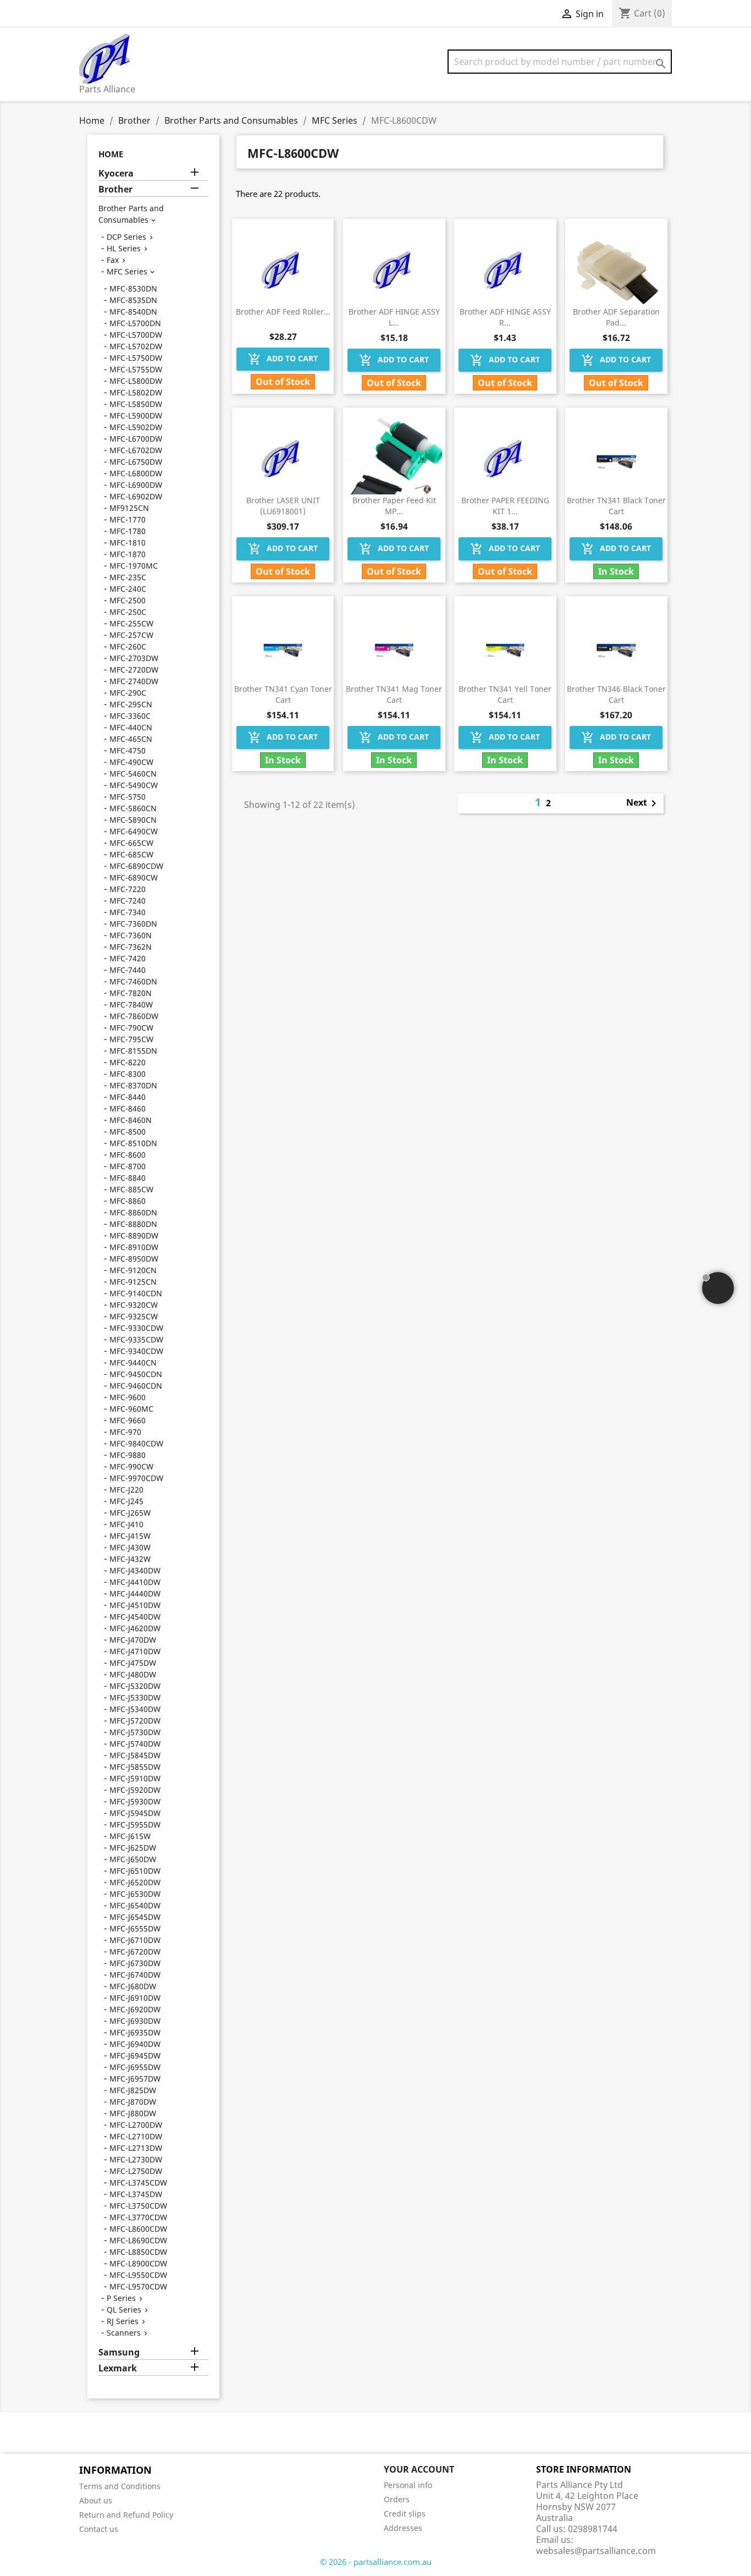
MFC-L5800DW (136, 381)
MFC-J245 (126, 1501)
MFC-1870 (128, 554)
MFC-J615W (130, 1836)
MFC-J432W (130, 1559)
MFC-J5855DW (135, 1767)
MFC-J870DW (133, 2102)
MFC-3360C (130, 716)
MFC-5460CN (133, 774)
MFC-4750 (128, 750)
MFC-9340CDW (136, 1351)
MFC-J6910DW (135, 1998)
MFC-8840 (128, 1178)
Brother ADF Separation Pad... (616, 317)
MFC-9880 (128, 1455)
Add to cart (283, 359)
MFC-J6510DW (135, 1871)
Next (643, 803)
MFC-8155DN (133, 1051)
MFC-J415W (130, 1536)
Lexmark (118, 2368)
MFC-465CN (131, 739)
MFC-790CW (131, 1028)
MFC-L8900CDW (138, 2263)
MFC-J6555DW (135, 1928)
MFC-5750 (128, 797)
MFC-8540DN (133, 312)
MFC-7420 (128, 958)
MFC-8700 (128, 1166)
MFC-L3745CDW (138, 2183)
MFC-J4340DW (135, 1570)
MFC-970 (125, 1432)
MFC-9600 (128, 1397)
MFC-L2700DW (136, 2125)
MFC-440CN (131, 727)
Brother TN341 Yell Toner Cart (505, 694)
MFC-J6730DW (135, 1963)
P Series (121, 2298)
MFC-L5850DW (136, 404)
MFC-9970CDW (136, 1478)
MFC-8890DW (134, 1235)
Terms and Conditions (120, 2486)
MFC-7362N (131, 947)
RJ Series (123, 2321)
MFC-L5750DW (136, 358)
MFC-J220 (126, 1490)
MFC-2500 (128, 600)
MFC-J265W (130, 1513)
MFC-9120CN (133, 1270)
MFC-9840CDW (136, 1443)
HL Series (124, 248)
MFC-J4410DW (135, 1582)
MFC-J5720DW (135, 1721)
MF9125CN (129, 508)
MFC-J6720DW (135, 1952)
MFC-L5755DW (136, 369)
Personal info (408, 2485)
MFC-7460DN (133, 981)
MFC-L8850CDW (138, 2252)
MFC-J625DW (133, 1848)
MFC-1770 (128, 519)
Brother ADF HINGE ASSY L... (394, 317)
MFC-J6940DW (135, 2044)
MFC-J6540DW (135, 1905)
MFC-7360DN (133, 924)
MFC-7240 (128, 901)
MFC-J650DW (133, 1859)
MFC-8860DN (133, 1212)
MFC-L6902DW (136, 496)
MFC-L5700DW (136, 335)
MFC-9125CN (133, 1282)
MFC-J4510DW (135, 1605)
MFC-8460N (131, 1120)
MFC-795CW (131, 1039)
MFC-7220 (128, 889)
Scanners (124, 2333)
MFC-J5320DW (135, 1686)
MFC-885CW (131, 1189)
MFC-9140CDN (136, 1293)
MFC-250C (128, 612)
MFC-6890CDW (136, 866)
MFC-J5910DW (135, 1778)
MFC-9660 (128, 1420)
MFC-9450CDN (136, 1374)
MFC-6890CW (134, 877)
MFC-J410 (126, 1524)
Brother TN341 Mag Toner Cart (394, 694)
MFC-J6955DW (135, 2067)
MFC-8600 (128, 1155)
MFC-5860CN (133, 808)
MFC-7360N (131, 935)
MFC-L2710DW (136, 2136)
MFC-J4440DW (135, 1594)
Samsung (119, 2352)
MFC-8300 (128, 1074)
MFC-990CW (131, 1466)
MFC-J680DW (133, 1986)
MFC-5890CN (133, 820)
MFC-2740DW (134, 681)
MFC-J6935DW (135, 2032)
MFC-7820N (131, 993)
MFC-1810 (128, 543)
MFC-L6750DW (136, 462)
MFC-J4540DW (135, 1617)
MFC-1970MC (134, 566)
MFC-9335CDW (136, 1339)
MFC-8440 (128, 1097)
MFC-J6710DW (135, 1940)
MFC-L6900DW (136, 485)
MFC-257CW (131, 635)
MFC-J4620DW (135, 1628)
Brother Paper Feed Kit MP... (394, 506)
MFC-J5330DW (135, 1697)
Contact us (99, 2529)
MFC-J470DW (133, 1640)
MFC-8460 (128, 1108)
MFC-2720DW (134, 670)
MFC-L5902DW (136, 427)
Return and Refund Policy (126, 2515)
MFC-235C (128, 577)
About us (96, 2500)
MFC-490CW (131, 762)
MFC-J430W (130, 1547)
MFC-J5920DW (135, 1790)
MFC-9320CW (134, 1305)
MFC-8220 (128, 1062)
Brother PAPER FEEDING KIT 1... (505, 506)
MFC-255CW (131, 623)
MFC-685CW (131, 854)
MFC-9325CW (134, 1316)
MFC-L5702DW (136, 346)
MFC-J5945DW (135, 1813)
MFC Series (127, 271)
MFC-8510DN (133, 1143)
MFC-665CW (131, 843)
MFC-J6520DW (135, 1882)
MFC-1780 (128, 531)
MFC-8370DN (133, 1085)
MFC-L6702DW (136, 450)
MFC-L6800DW (136, 473)
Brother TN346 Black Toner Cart (616, 694)
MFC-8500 (128, 1132)
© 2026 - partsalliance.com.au (376, 2562)
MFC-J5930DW (135, 1801)
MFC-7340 (128, 912)
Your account (419, 2469)
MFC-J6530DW (135, 1894)
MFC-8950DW (134, 1259)
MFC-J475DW (133, 1663)
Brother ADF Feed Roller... (283, 312)
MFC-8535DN (133, 300)
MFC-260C (128, 646)
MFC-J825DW (133, 2090)
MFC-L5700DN (135, 323)
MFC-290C (128, 693)
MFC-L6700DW (136, 439)
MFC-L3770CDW (138, 2217)
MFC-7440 (128, 970)
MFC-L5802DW (136, 392)
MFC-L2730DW (136, 2159)
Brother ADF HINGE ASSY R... (505, 317)
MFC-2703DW (134, 658)
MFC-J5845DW (135, 1755)
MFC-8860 (128, 1201)
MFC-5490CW (134, 785)
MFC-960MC (131, 1409)
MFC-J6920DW (135, 2009)
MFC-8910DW (134, 1247)
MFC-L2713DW (136, 2148)
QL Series (124, 2310)
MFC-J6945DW (135, 2055)
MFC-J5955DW (135, 1824)
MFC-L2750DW (136, 2171)
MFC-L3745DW (136, 2194)
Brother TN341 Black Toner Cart (616, 506)
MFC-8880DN (133, 1224)
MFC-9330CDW (136, 1328)
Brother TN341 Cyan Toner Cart (283, 694)
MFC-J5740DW (135, 1744)
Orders (397, 2499)
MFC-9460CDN (136, 1386)
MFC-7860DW (134, 1016)
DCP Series (126, 237)
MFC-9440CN (133, 1363)
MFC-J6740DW (135, 1975)
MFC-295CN (131, 704)
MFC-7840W (131, 1004)
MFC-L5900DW (136, 415)
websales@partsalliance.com (596, 2551)
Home (111, 154)
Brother (115, 189)
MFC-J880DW (133, 2113)
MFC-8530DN (133, 288)
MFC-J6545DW (135, 1917)
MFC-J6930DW (135, 2021)
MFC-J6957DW (135, 2079)
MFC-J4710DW (135, 1651)
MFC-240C (128, 589)
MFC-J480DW (133, 1674)
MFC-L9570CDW (138, 2286)
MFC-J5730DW (135, 1732)
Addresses (403, 2528)
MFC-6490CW (134, 831)
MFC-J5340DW (135, 1709)
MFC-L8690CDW (138, 2240)
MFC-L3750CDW (138, 2206)
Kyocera (116, 174)
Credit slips (405, 2514)
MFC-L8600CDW (138, 2229)
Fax (113, 260)
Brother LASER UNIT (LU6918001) (283, 506)
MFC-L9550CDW (138, 2275)
